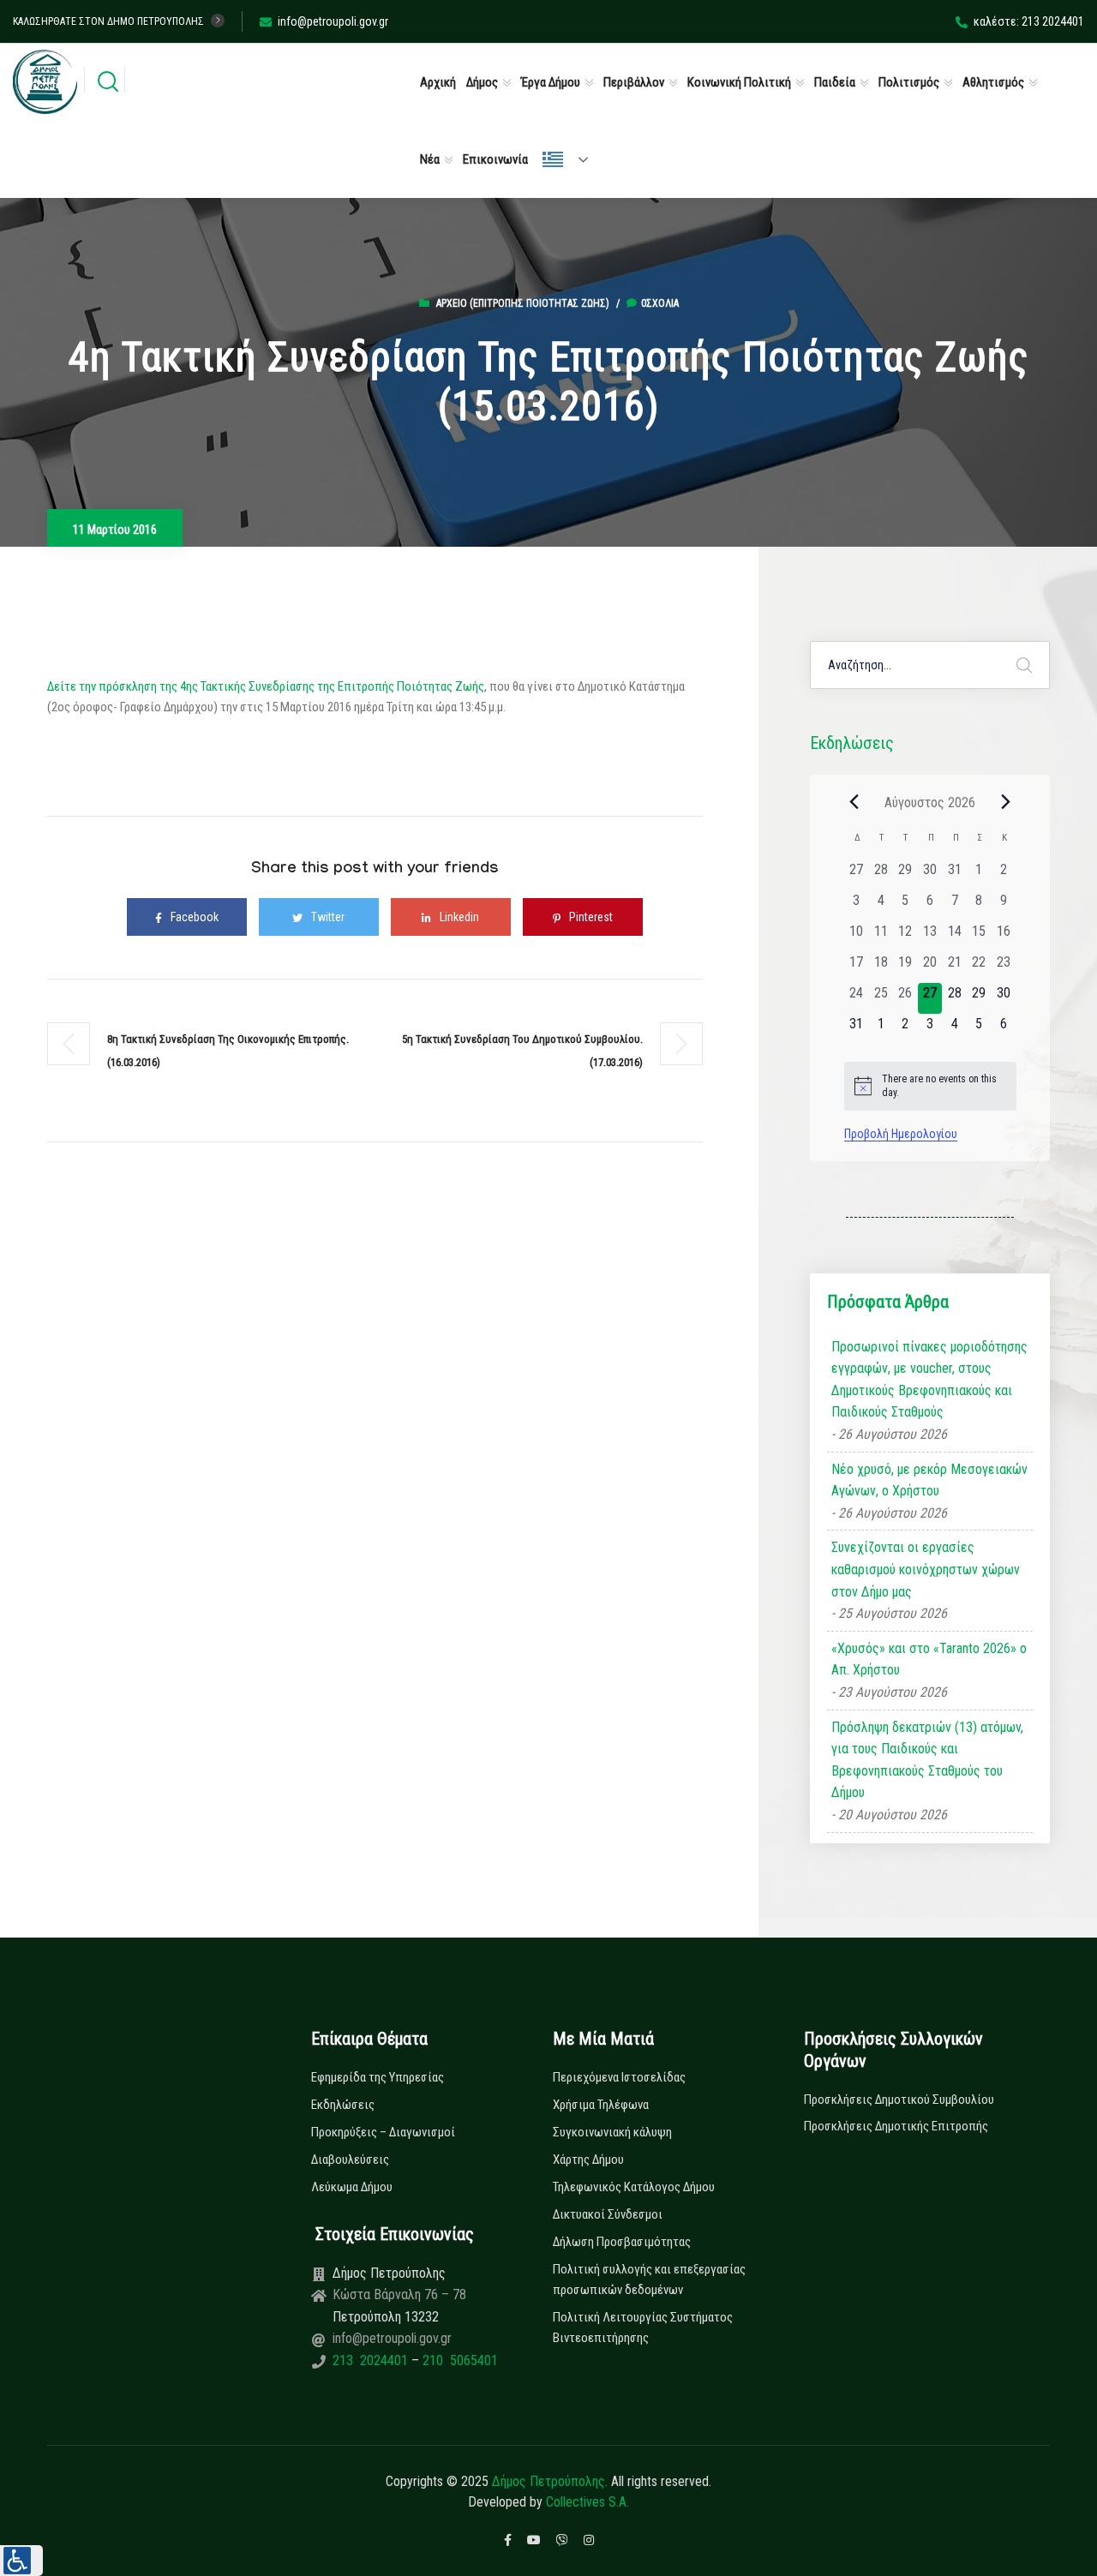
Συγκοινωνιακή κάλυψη (612, 2132)
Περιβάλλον (634, 82)
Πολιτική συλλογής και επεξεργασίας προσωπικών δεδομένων (649, 2279)
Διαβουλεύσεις (350, 2160)
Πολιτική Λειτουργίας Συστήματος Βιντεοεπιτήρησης (643, 2327)
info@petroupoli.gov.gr (333, 21)
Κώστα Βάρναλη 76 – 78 (399, 2294)
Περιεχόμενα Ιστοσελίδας (619, 2077)
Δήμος (482, 82)
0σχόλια (660, 303)
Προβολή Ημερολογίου (901, 1134)
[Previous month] (854, 802)
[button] (21, 2561)
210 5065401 (459, 2360)
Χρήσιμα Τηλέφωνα (601, 2105)
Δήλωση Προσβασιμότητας (622, 2242)
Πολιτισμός (909, 82)
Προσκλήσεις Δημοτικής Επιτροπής (896, 2126)
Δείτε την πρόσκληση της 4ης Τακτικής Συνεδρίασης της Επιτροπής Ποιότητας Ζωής (266, 686)
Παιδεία (835, 82)
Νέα (430, 159)
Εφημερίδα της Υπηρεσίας (378, 2077)
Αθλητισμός (993, 82)
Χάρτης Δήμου (588, 2160)
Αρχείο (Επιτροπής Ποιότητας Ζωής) (523, 303)
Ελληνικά (572, 159)
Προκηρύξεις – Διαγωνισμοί (383, 2132)
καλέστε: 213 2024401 (1029, 21)
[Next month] (1006, 802)
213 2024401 (372, 2360)
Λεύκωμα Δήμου (352, 2187)
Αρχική (438, 82)
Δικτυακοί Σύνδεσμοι (608, 2214)
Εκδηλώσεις (343, 2105)
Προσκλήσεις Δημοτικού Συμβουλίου (899, 2100)
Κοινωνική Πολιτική (739, 82)
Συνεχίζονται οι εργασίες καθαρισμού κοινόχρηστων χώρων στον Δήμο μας (926, 1569)
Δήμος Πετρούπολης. (550, 2481)
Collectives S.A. (587, 2502)
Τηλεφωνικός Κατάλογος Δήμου (634, 2187)
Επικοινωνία (495, 159)
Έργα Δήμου (551, 82)
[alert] (930, 1086)
